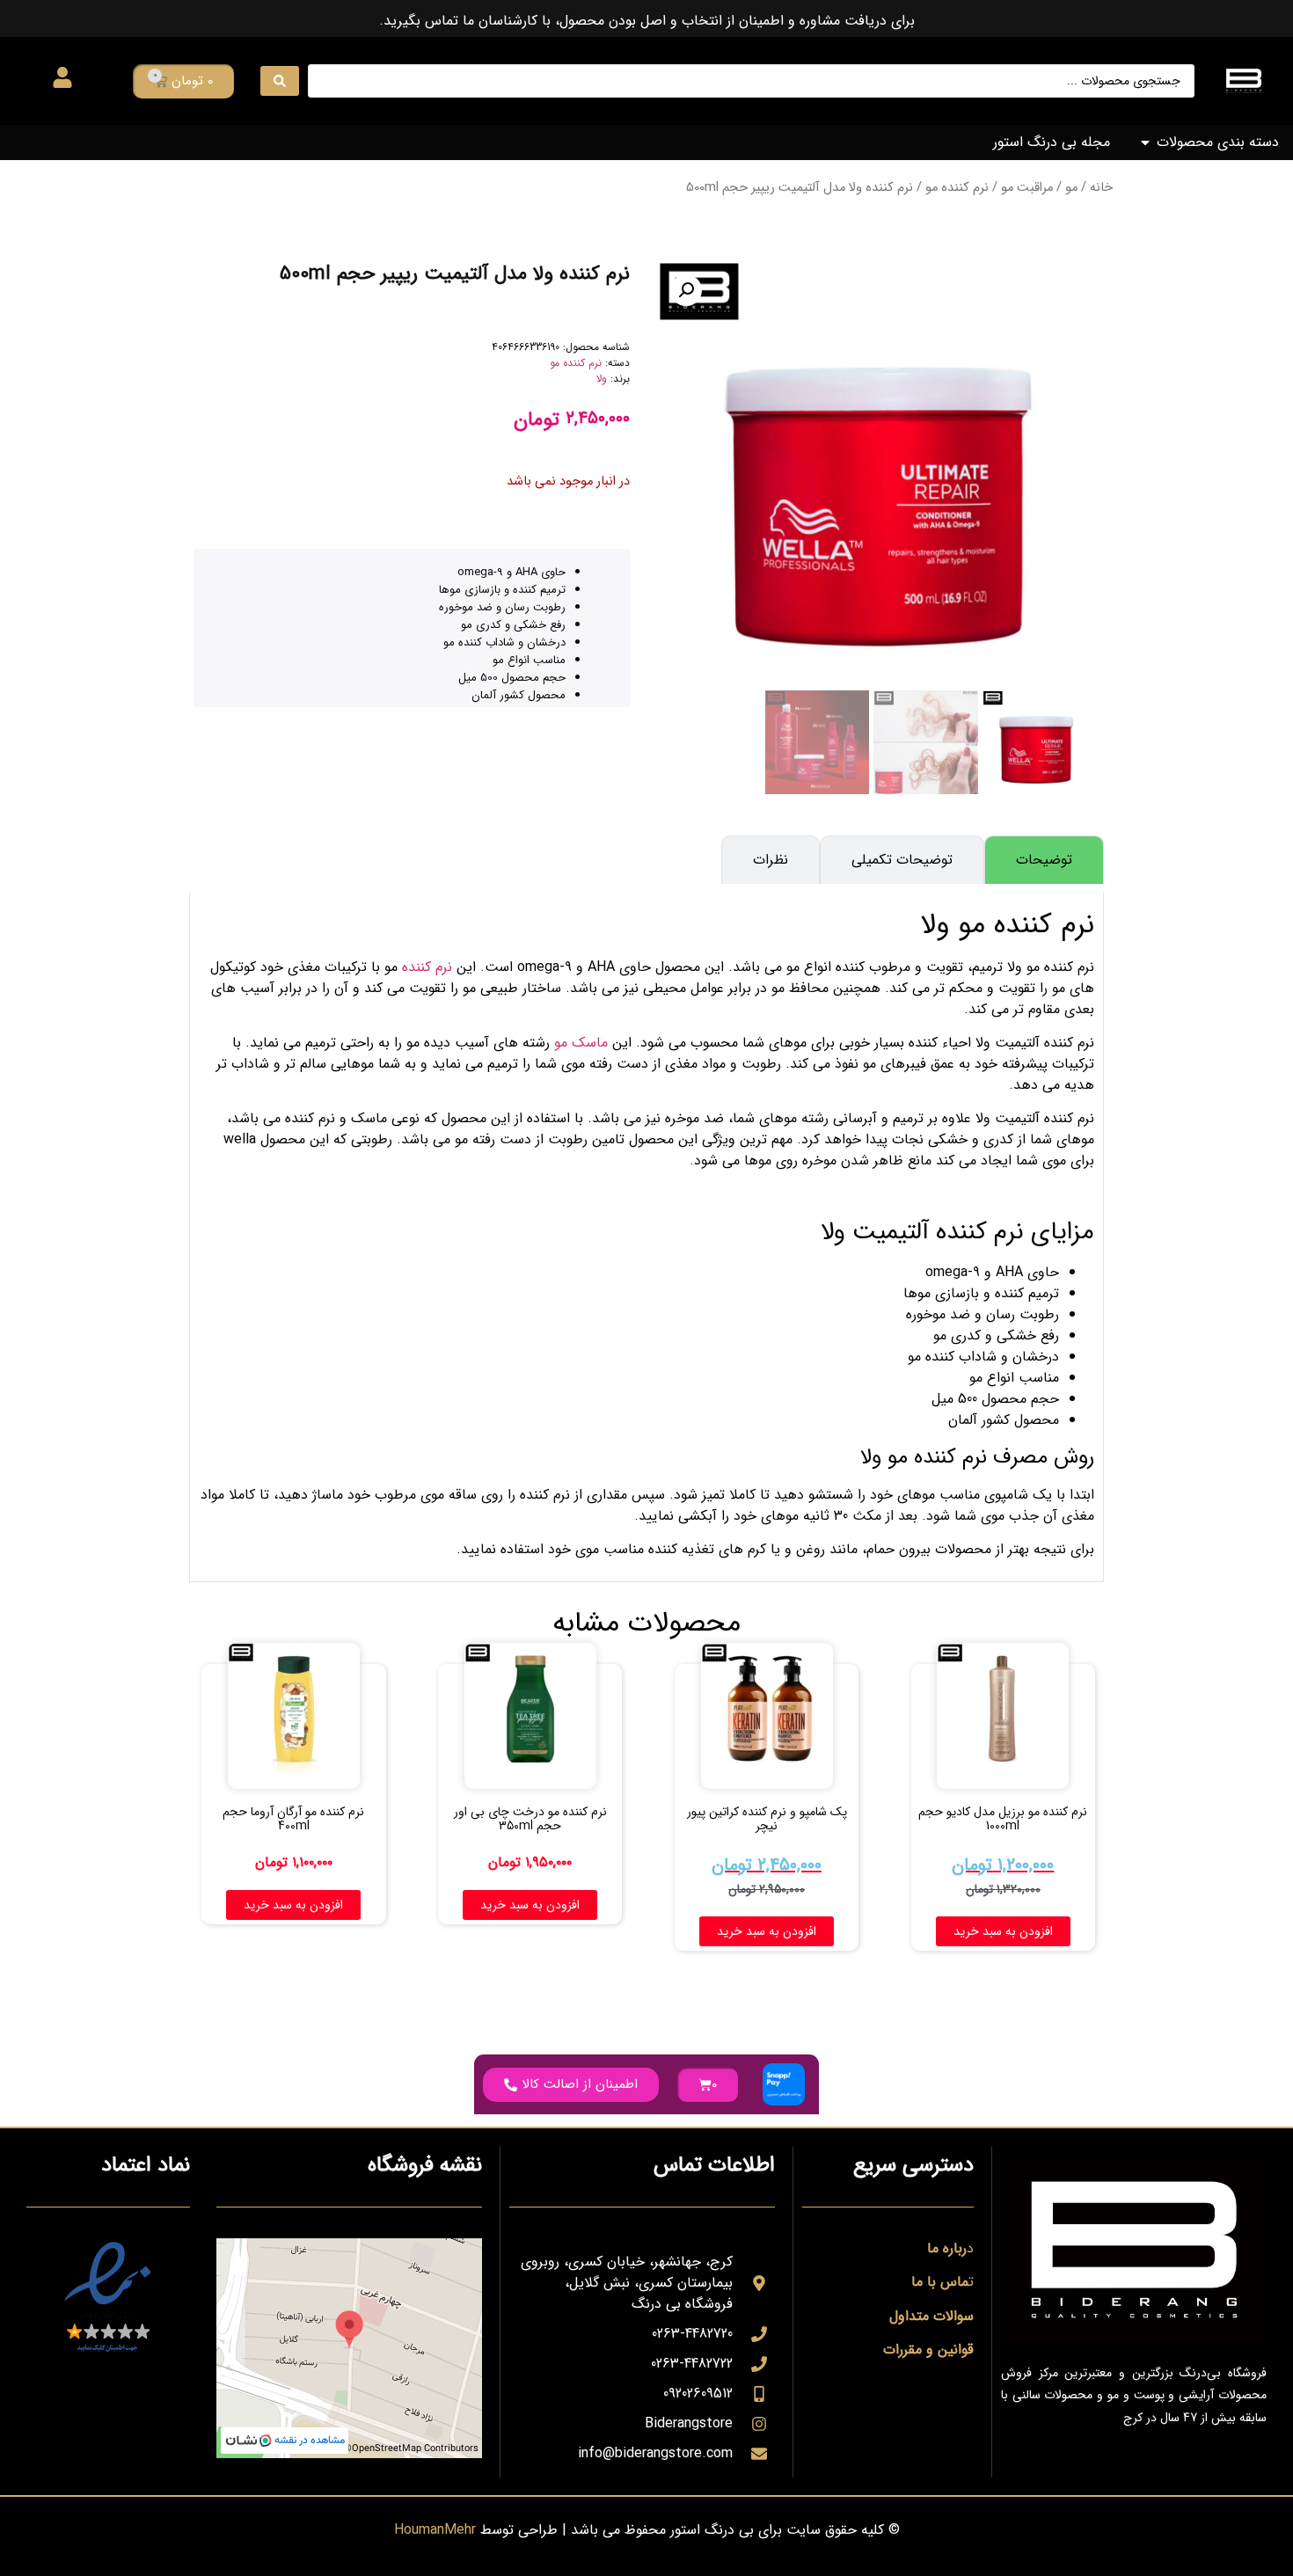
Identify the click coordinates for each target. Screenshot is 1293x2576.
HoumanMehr (435, 2530)
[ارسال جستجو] (280, 81)
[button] (686, 290)
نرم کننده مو (957, 188)
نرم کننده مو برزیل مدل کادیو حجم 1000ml (1003, 1819)
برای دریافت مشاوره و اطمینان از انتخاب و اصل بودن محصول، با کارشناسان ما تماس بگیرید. (647, 21)
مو (1071, 188)
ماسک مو (581, 1043)
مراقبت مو (1027, 188)
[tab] (1044, 860)
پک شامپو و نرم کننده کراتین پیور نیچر (767, 1819)
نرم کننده (427, 967)
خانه (1101, 188)
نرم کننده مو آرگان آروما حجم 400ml (293, 1819)
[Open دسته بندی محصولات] (1145, 142)
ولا (602, 379)
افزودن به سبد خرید (1003, 1931)
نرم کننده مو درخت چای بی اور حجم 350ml (530, 1819)
